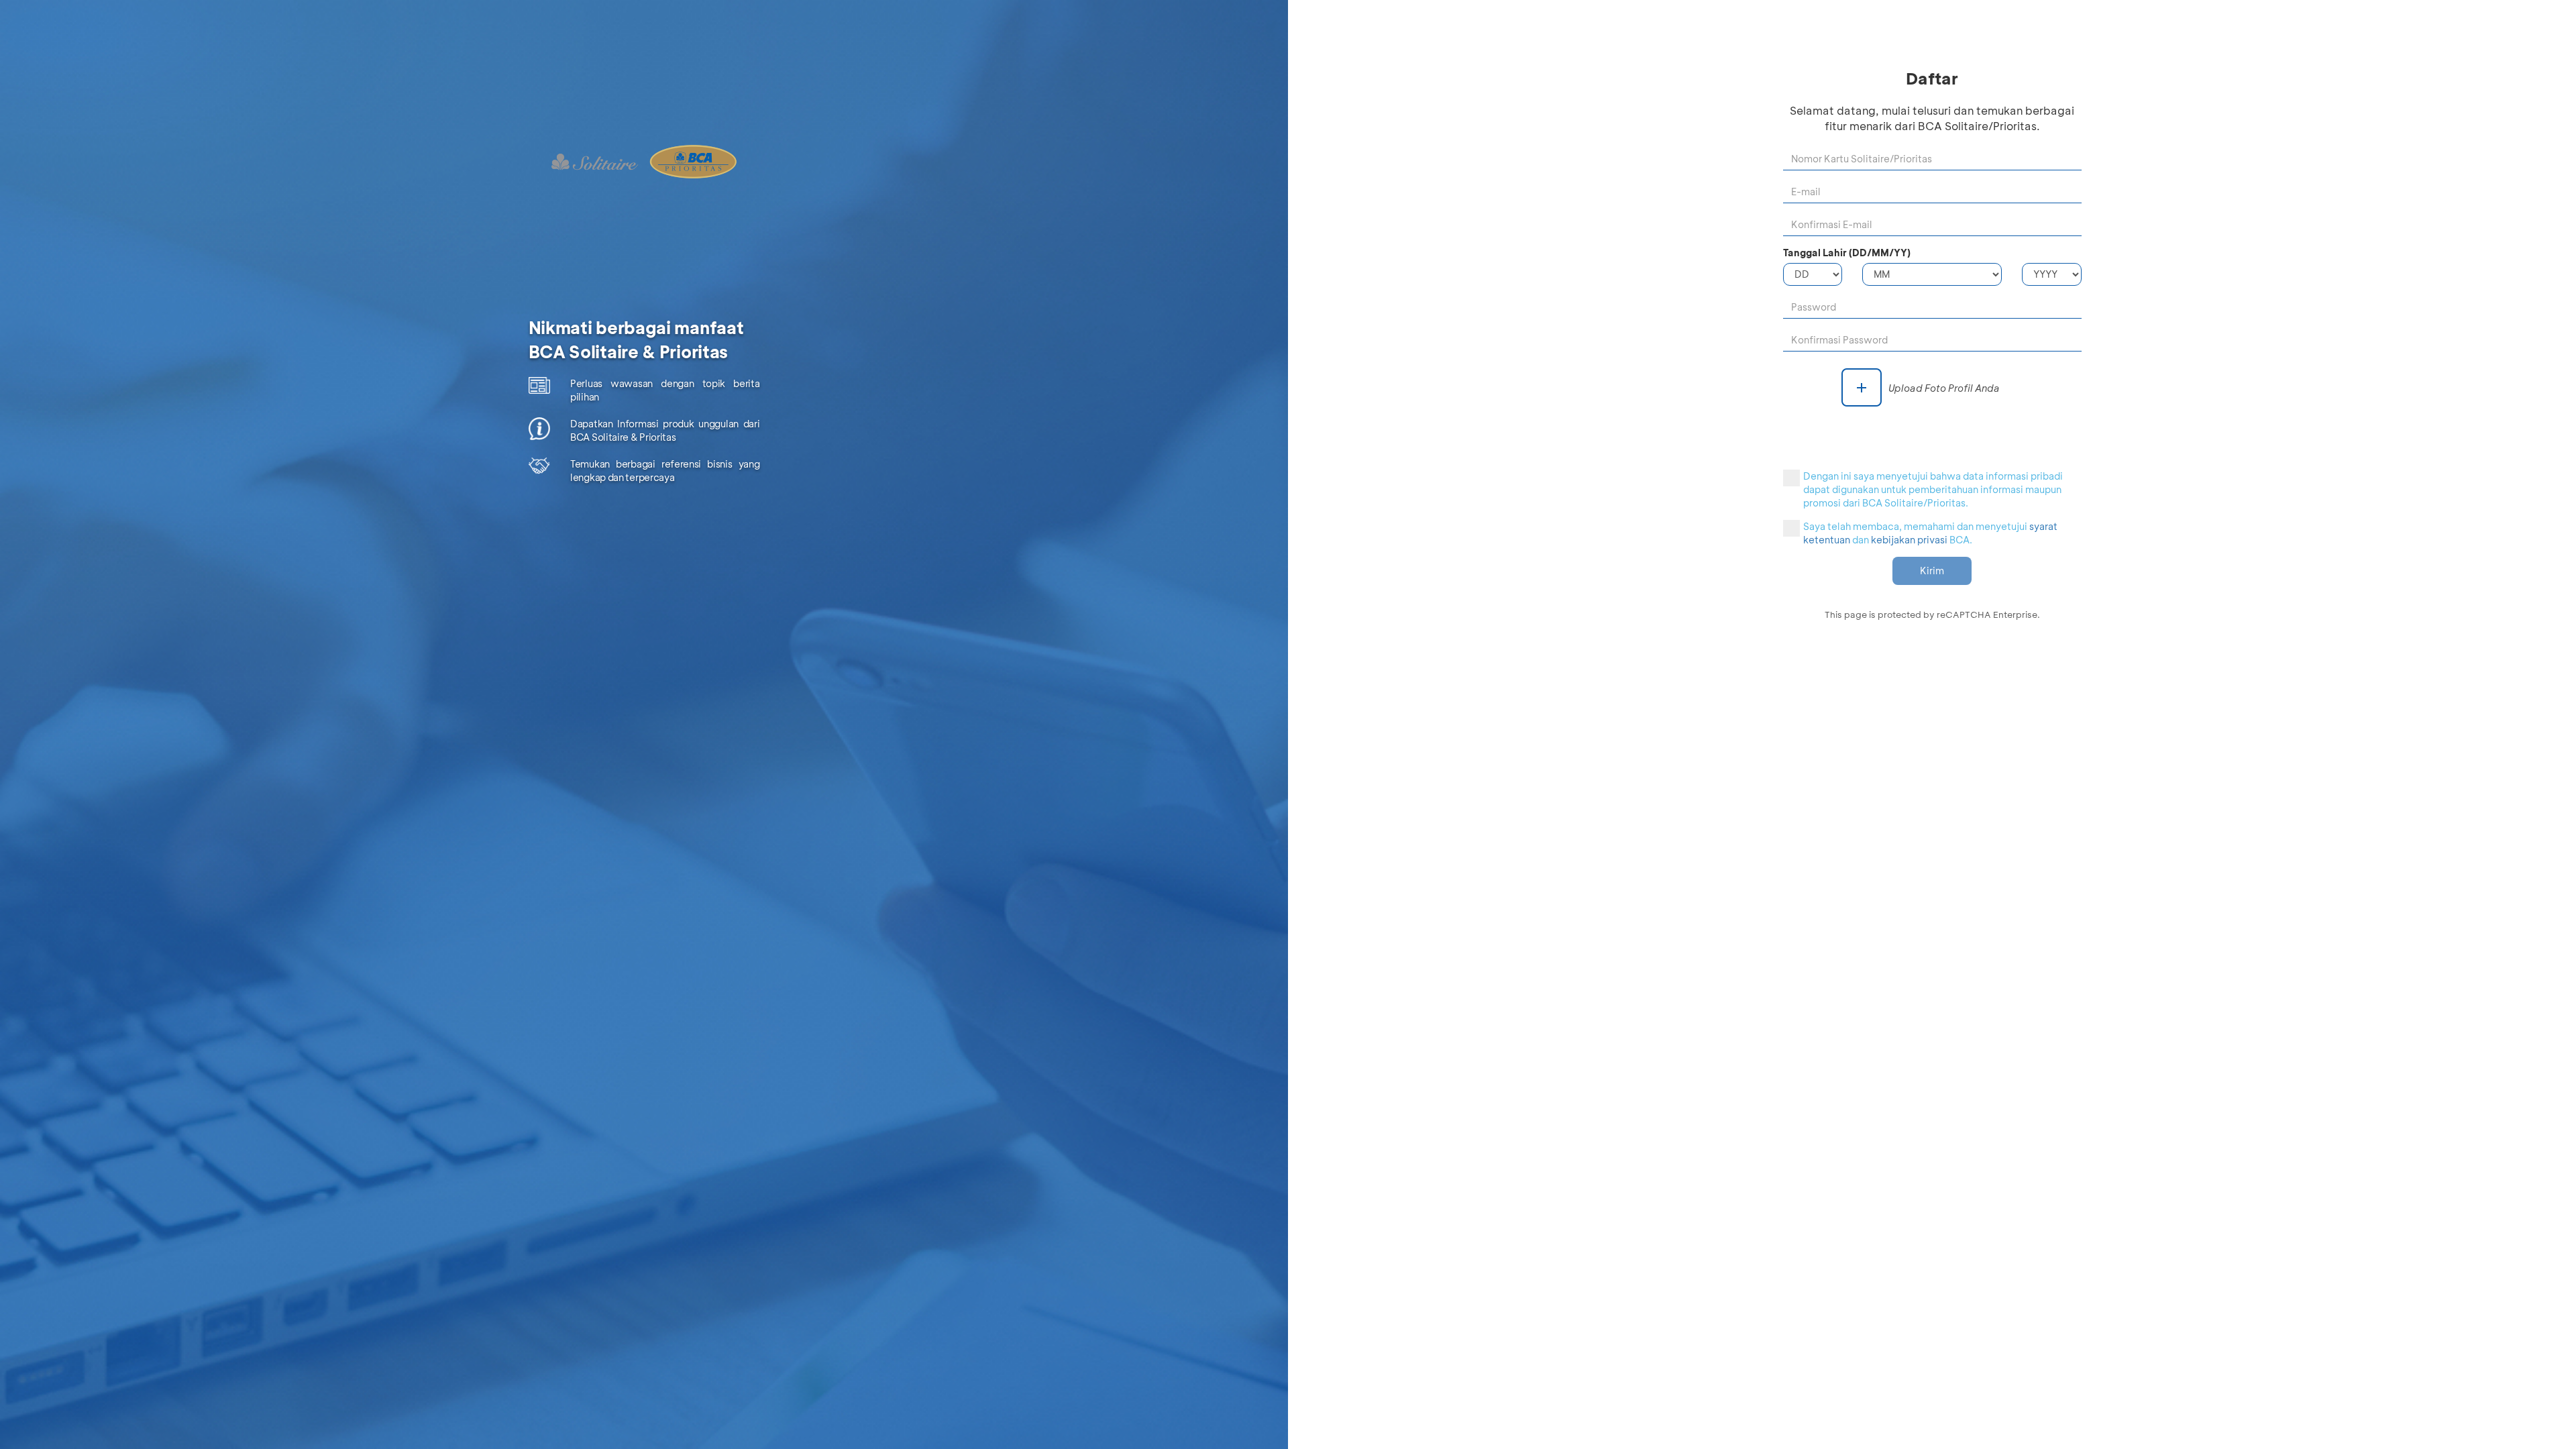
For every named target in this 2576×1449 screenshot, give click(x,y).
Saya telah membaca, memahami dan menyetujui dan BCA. (1930, 533)
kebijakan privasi (1909, 540)
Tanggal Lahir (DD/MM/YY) (1847, 253)
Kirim (1932, 571)
